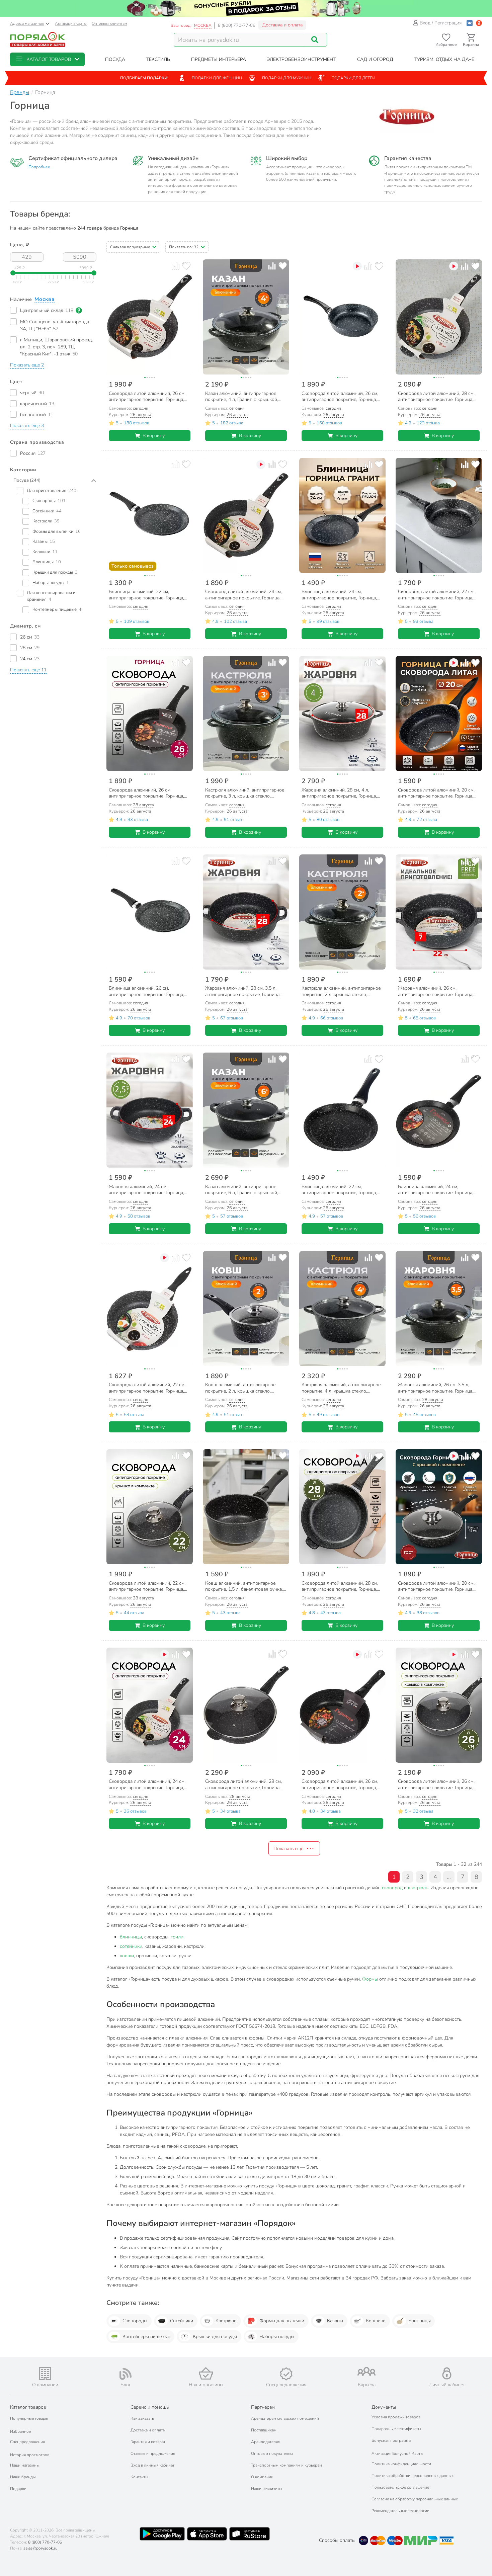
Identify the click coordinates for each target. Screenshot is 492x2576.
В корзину (154, 436)
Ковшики (376, 2321)
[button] (47, 59)
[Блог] (126, 2374)
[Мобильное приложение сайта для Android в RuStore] (249, 2534)
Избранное (20, 2431)
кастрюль (418, 1888)
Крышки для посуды (215, 2337)
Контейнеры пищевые (146, 2337)
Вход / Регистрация (441, 23)
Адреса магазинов (27, 23)
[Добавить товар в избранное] (186, 266)
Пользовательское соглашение (400, 2487)
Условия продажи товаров (396, 2417)
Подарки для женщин (217, 78)
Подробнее (39, 167)
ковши (127, 1956)
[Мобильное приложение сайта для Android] (162, 2534)
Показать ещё (288, 1849)
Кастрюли (226, 2321)
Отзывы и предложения (153, 2454)
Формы (370, 1979)
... (449, 1877)
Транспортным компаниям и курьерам (286, 2465)
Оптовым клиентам (109, 23)
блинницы (131, 1937)
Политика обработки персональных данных (413, 2476)
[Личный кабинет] (447, 2373)
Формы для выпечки (282, 2321)
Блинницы (420, 2321)
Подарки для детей (353, 78)
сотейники (131, 1946)
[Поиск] (315, 40)
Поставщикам (264, 2430)
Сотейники (182, 2321)
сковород (392, 1888)
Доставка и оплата (282, 25)
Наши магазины (25, 2465)
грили (177, 1937)
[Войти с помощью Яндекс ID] (479, 23)
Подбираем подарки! (144, 78)
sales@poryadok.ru (40, 2548)
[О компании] (45, 2374)
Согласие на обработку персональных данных (415, 2499)
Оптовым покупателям (272, 2454)
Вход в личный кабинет (152, 2465)
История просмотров (30, 2455)
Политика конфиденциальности (401, 2464)
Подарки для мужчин (287, 78)
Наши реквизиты (267, 2489)
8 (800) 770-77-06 (237, 25)
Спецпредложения (27, 2442)
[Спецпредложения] (286, 2374)
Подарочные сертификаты (396, 2429)
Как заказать (142, 2418)
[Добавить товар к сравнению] (176, 266)
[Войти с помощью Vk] (470, 23)
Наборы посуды (277, 2337)
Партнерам (263, 2407)
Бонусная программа (391, 2440)
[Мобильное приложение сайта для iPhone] (207, 2534)
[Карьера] (366, 2372)
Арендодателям (266, 2442)
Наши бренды (23, 2477)
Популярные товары (29, 2418)
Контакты (139, 2477)
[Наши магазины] (206, 2373)
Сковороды (135, 2321)
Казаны (335, 2321)
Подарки (18, 2489)
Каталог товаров (28, 2407)
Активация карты (71, 23)
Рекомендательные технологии (400, 2511)
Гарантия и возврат (148, 2442)
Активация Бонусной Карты (397, 2454)
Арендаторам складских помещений (285, 2418)
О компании (262, 2477)
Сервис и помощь (150, 2407)
